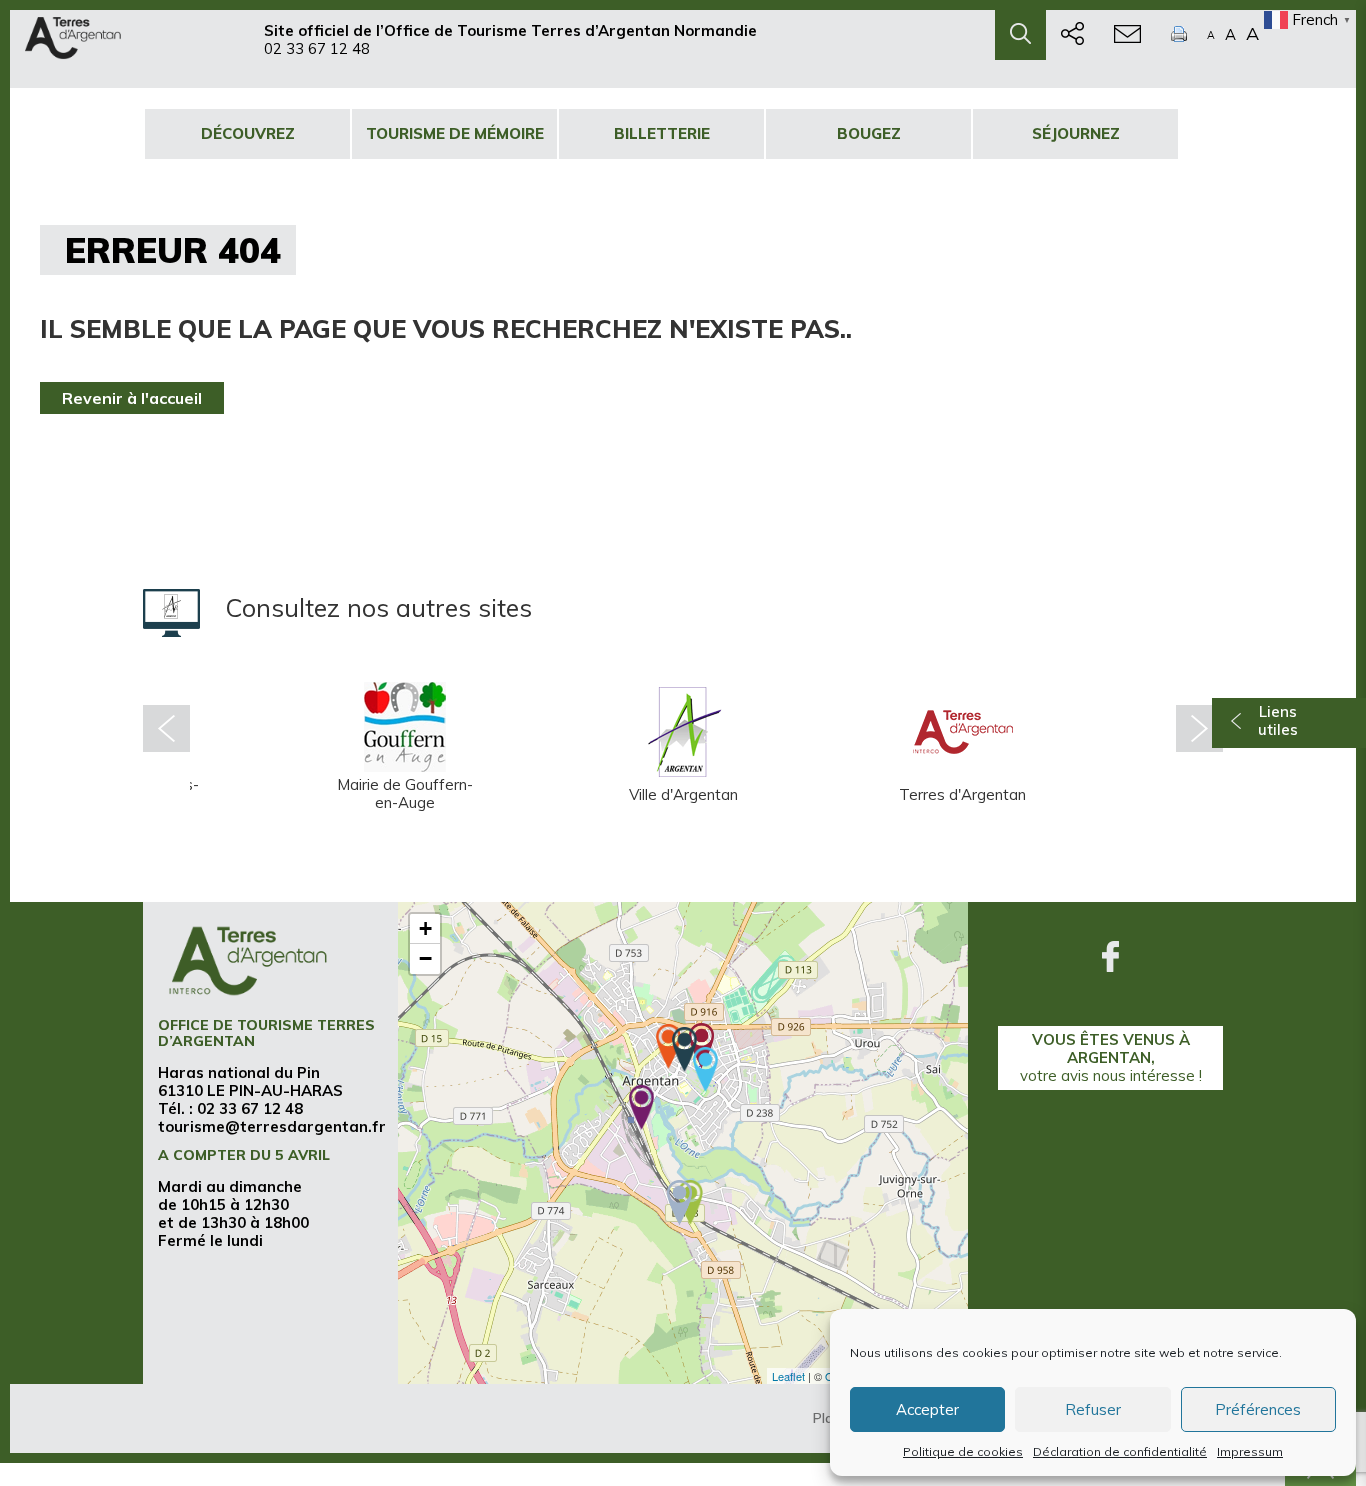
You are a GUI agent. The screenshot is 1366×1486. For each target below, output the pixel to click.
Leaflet (788, 1376)
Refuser (1093, 1409)
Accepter (927, 1409)
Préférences (1258, 1409)
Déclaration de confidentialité (1120, 1451)
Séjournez (1076, 133)
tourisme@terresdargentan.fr (272, 1126)
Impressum (1250, 1451)
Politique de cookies (963, 1451)
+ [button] (425, 928)
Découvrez (248, 133)
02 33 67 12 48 (317, 48)
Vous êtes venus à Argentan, (1111, 1057)
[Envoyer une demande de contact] (1127, 35)
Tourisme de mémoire (455, 133)
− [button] (425, 958)
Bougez (869, 133)
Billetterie (662, 133)
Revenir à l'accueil (132, 398)
